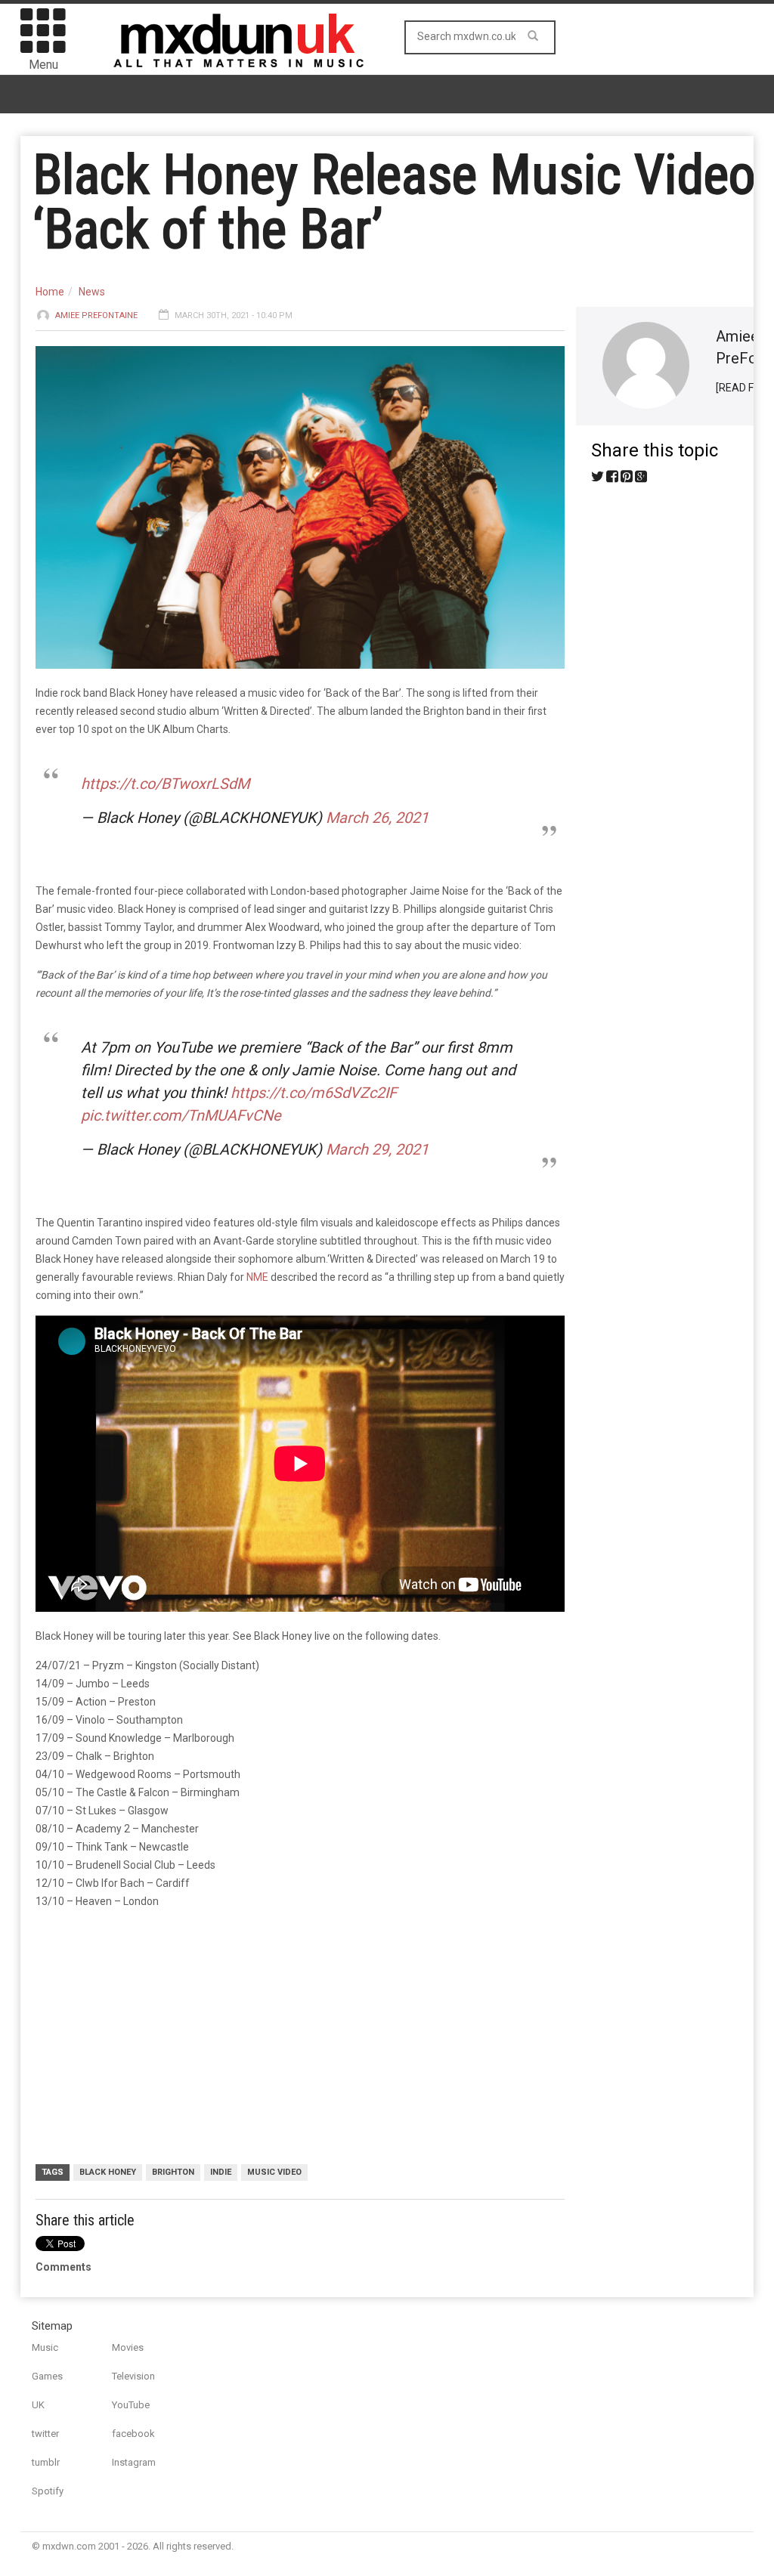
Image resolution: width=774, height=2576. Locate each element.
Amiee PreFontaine (96, 315)
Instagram (134, 2462)
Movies (128, 2347)
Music (45, 2347)
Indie (221, 2172)
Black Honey (108, 2172)
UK (38, 2405)
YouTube (131, 2405)
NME (257, 1277)
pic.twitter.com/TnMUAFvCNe (181, 1115)
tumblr (46, 2462)
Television (133, 2376)
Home (50, 292)
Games (47, 2376)
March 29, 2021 (377, 1149)
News (92, 292)
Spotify (48, 2491)
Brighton (173, 2172)
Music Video (274, 2172)
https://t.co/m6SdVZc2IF (314, 1093)
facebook (133, 2434)
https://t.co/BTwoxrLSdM (165, 784)
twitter (45, 2434)
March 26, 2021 (377, 818)
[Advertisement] (300, 2039)
